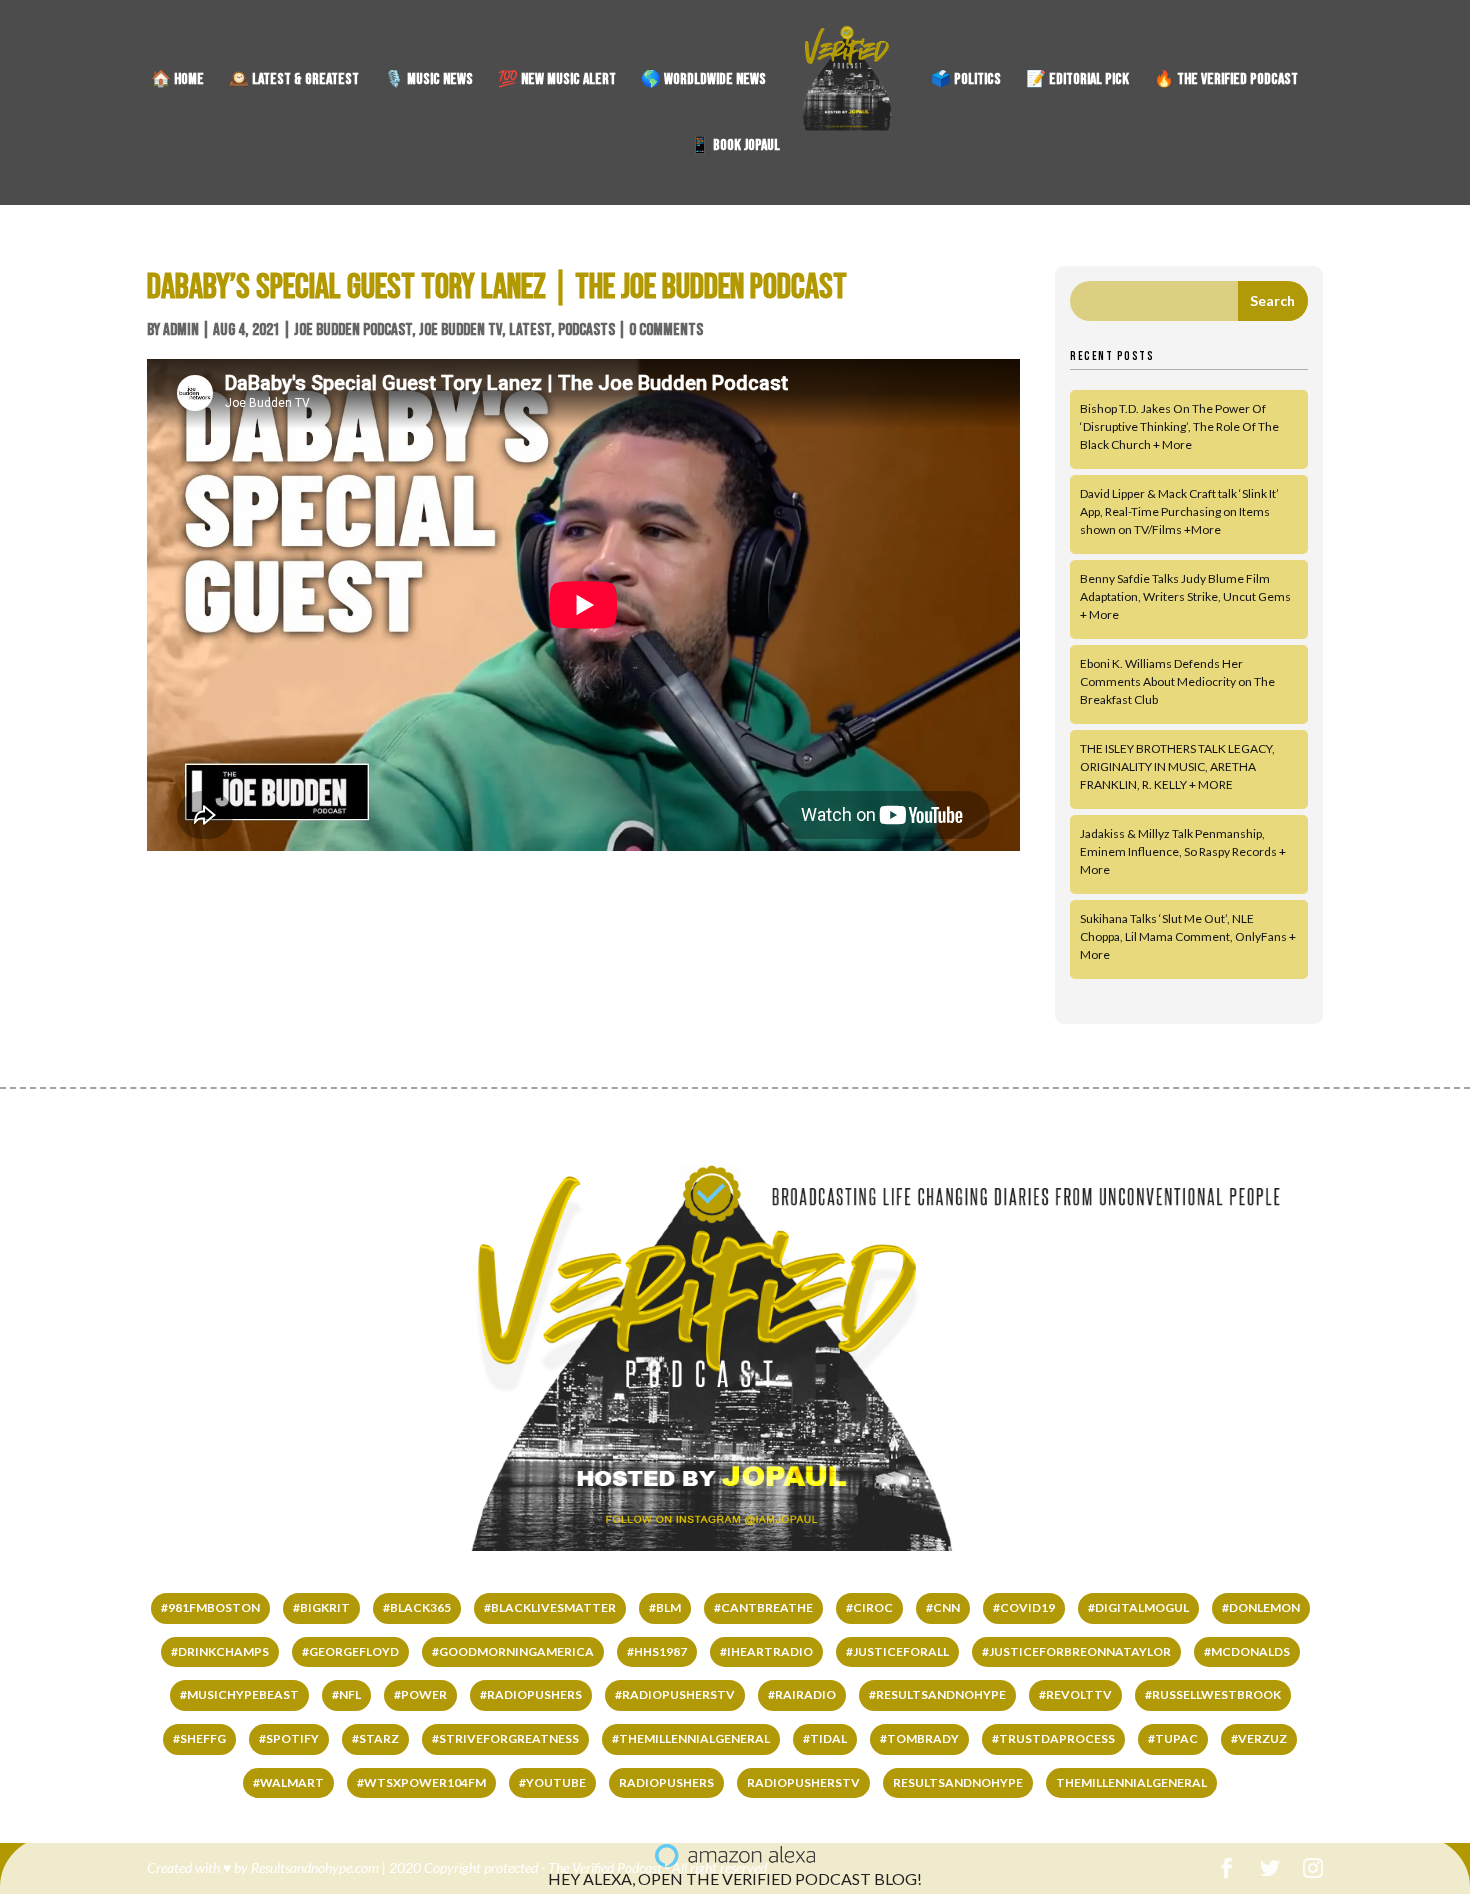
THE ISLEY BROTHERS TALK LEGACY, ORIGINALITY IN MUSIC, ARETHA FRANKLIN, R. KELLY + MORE (1177, 766)
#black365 (417, 1607)
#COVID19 (1024, 1607)
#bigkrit (321, 1607)
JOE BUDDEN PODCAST (353, 330)
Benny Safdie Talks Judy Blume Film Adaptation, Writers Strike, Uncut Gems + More (1185, 596)
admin (181, 330)
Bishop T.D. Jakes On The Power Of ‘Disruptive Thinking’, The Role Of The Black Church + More (1179, 426)
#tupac (1173, 1738)
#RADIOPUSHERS (531, 1694)
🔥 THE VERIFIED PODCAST (1226, 81)
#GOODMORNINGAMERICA (513, 1651)
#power (420, 1694)
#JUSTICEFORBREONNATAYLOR (1076, 1651)
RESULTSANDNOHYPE (958, 1782)
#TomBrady (919, 1738)
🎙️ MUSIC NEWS (428, 81)
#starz (375, 1738)
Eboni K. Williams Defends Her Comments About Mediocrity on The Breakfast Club (1177, 681)
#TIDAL (825, 1738)
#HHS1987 (657, 1651)
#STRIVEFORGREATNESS (505, 1738)
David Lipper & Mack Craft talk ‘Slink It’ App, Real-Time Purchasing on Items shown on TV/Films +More (1179, 511)
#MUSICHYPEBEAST (239, 1694)
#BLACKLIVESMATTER (550, 1607)
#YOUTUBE (552, 1782)
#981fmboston (210, 1607)
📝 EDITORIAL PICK (1077, 81)
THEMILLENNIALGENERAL (1131, 1782)
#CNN (943, 1607)
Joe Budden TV (460, 330)
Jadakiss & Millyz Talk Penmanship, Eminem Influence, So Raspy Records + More (1183, 851)
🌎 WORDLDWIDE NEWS (703, 81)
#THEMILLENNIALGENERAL (691, 1738)
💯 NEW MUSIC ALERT (557, 81)
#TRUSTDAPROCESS (1053, 1738)
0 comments (666, 330)
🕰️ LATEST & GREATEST (294, 81)
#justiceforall (897, 1651)
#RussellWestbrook (1213, 1694)
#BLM (665, 1607)
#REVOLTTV (1075, 1694)
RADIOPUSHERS (666, 1782)
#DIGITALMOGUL (1138, 1607)
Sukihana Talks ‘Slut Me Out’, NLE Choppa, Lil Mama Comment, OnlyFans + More (1188, 936)
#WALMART (288, 1782)
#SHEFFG (199, 1738)
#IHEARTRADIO (766, 1651)
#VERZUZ (1259, 1738)
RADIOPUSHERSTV (803, 1782)
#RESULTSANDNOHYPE (937, 1694)
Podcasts (586, 330)
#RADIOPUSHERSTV (675, 1694)
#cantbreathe (763, 1607)
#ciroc (869, 1607)
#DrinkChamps (220, 1651)
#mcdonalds (1247, 1651)
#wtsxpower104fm (421, 1782)
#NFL (346, 1694)
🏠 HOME (177, 81)
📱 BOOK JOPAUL (735, 147)
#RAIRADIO (802, 1694)
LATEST (530, 330)
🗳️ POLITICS (966, 81)
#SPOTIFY (289, 1738)
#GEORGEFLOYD (350, 1651)
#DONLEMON (1261, 1607)
